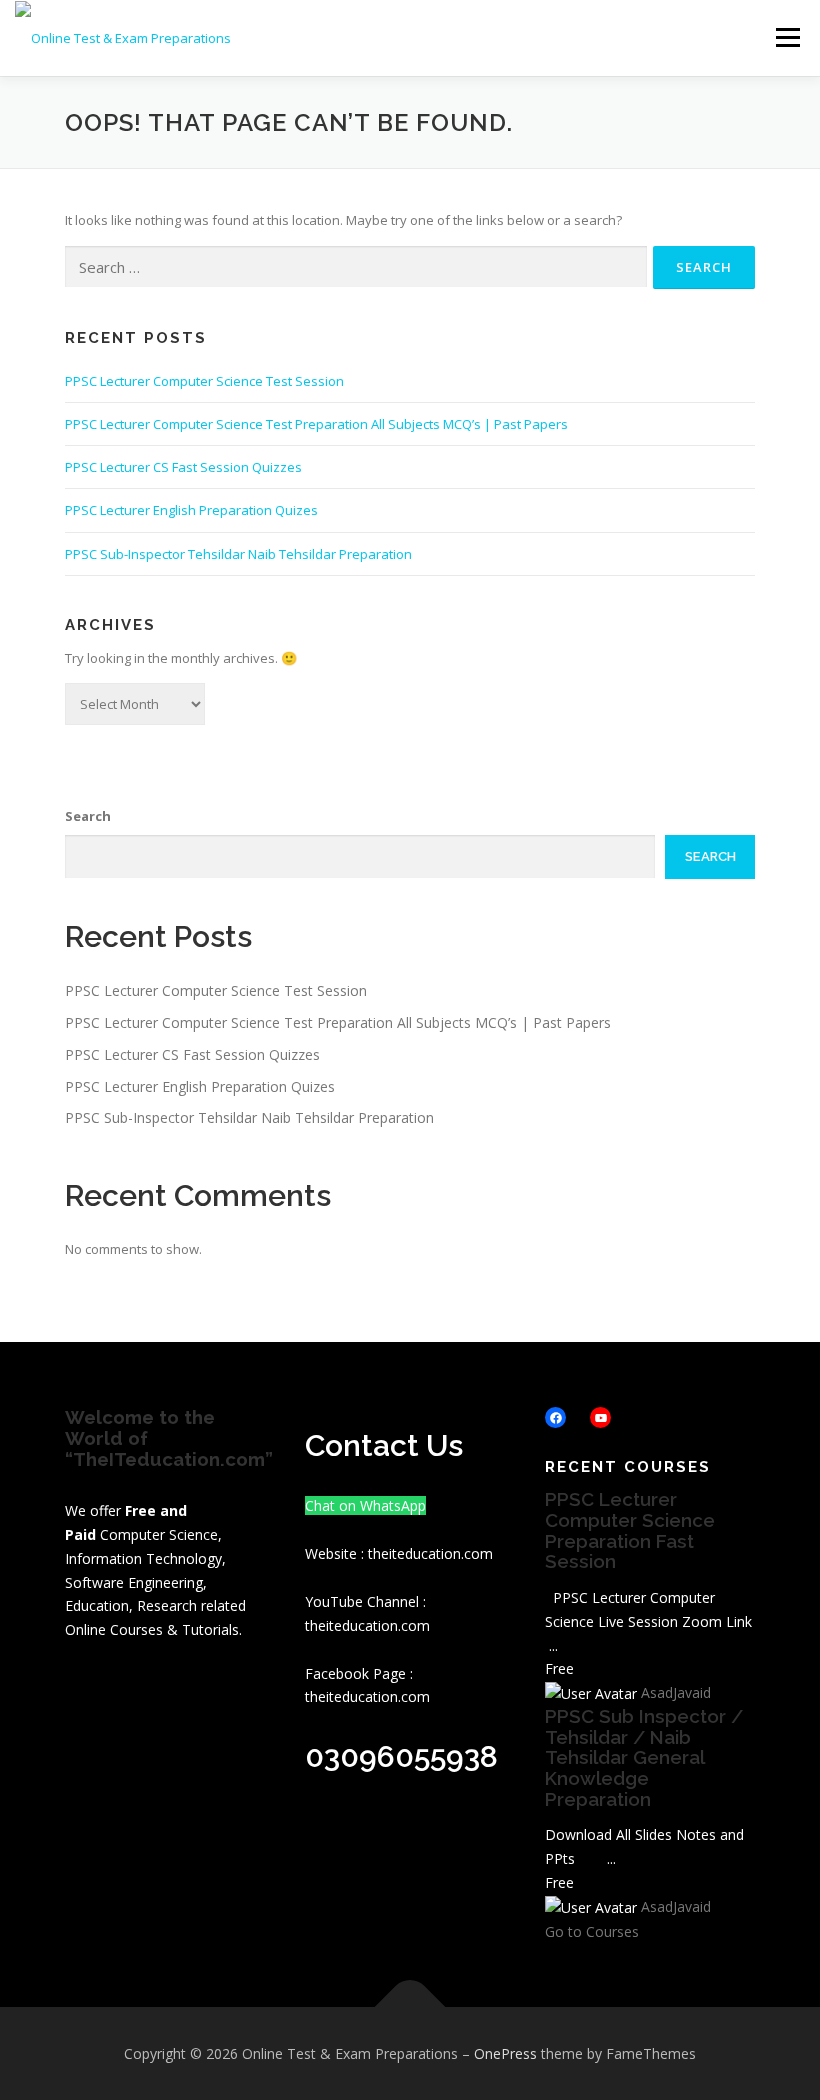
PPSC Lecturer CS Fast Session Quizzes (183, 467)
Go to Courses (592, 1931)
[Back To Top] (410, 2006)
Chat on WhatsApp (365, 1505)
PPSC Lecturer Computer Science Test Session (204, 381)
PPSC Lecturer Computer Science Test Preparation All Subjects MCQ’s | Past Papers (316, 424)
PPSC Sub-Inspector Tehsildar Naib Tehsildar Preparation (238, 554)
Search (88, 816)
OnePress (505, 2053)
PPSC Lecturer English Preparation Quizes (191, 510)
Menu (787, 37)
